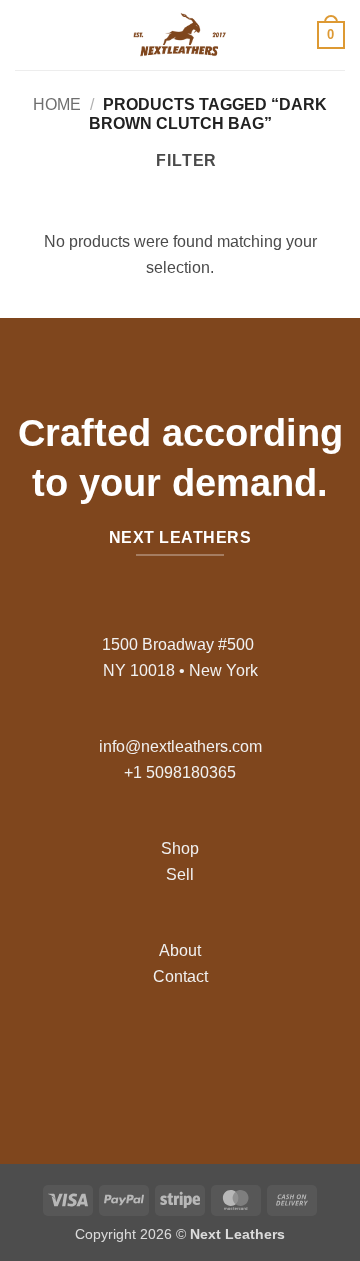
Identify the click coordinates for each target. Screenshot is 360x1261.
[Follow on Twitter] (195, 1056)
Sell (180, 874)
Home (57, 104)
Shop (180, 848)
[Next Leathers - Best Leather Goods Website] (180, 35)
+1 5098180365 (180, 772)
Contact (180, 976)
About (180, 950)
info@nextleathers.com (180, 746)
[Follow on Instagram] (164, 1056)
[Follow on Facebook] (132, 1056)
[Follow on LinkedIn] (227, 1056)
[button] (27, 34)
